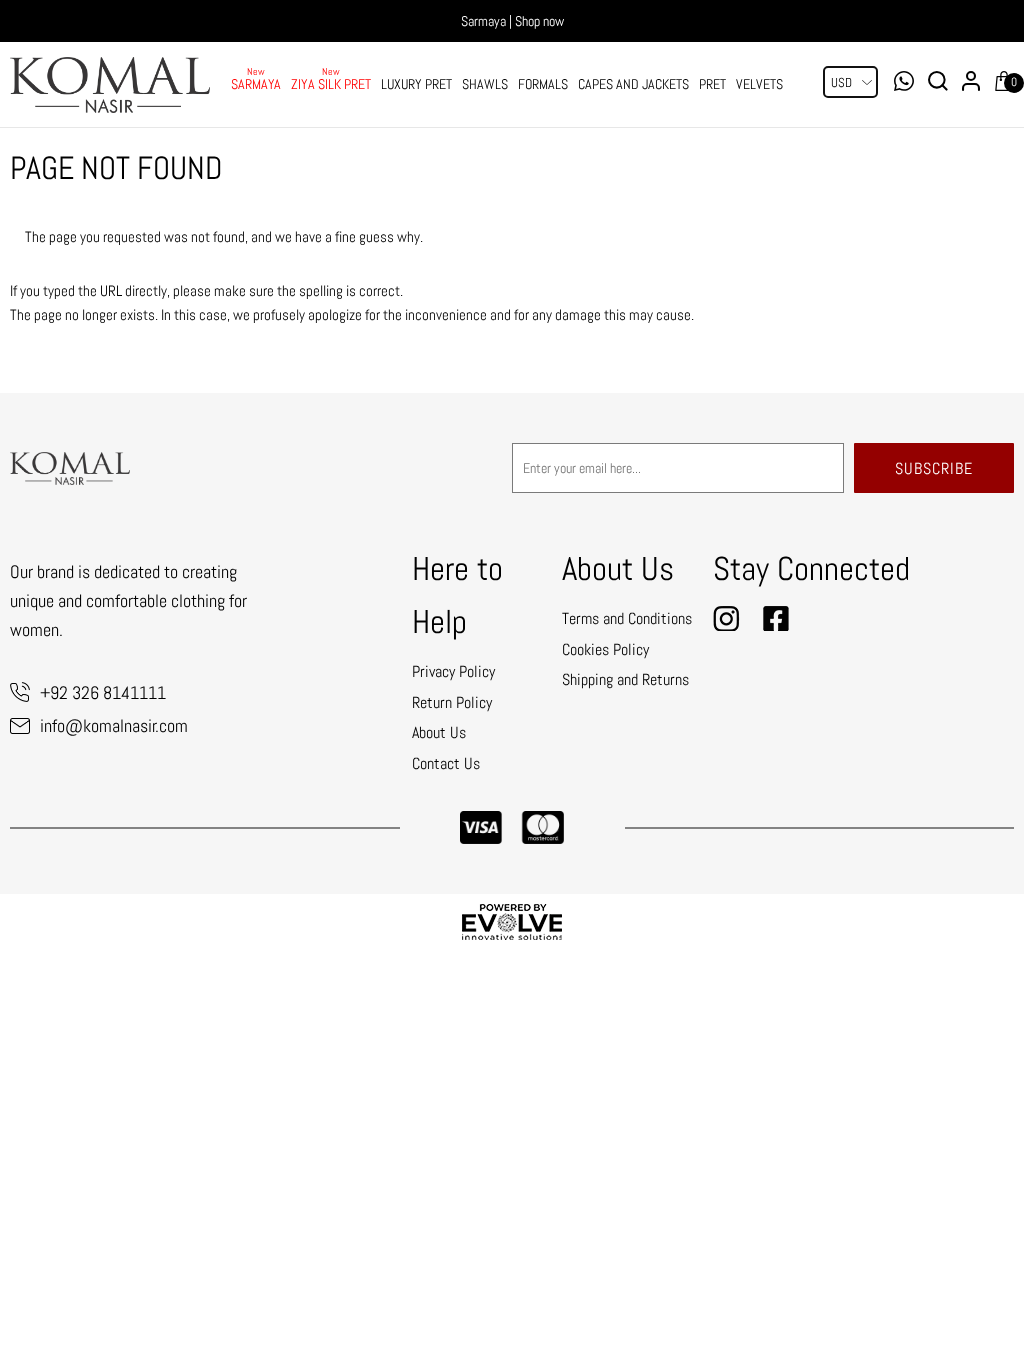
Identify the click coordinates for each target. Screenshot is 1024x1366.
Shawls (485, 84)
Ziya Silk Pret (331, 84)
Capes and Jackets (633, 84)
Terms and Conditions (627, 618)
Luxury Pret (416, 84)
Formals (543, 84)
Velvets (759, 84)
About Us (439, 732)
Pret (712, 84)
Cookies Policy (605, 649)
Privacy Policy (453, 671)
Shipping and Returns (625, 679)
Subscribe (934, 468)
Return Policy (452, 702)
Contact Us (446, 763)
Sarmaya (256, 84)
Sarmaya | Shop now (512, 21)
